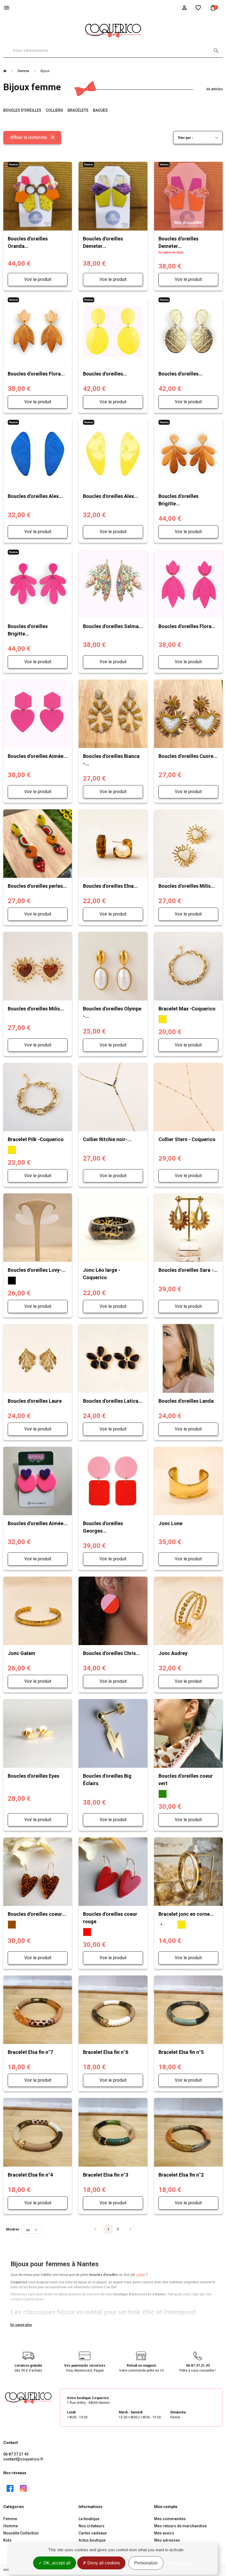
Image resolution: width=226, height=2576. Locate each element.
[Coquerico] (113, 30)
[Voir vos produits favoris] (198, 7)
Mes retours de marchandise (180, 2526)
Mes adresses (167, 2540)
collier (141, 2275)
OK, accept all (56, 2563)
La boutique (89, 2519)
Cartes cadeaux (93, 2533)
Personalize (146, 2563)
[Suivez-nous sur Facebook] (10, 2489)
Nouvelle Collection (21, 2533)
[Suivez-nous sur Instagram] (23, 2489)
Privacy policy (179, 2563)
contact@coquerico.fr (23, 2459)
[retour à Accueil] (7, 71)
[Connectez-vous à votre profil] (184, 7)
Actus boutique (92, 2540)
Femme (10, 2519)
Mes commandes (170, 2519)
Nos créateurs (92, 2526)
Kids (7, 2540)
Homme (11, 2526)
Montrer (13, 2229)
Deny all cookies (103, 2563)
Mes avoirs (164, 2533)
